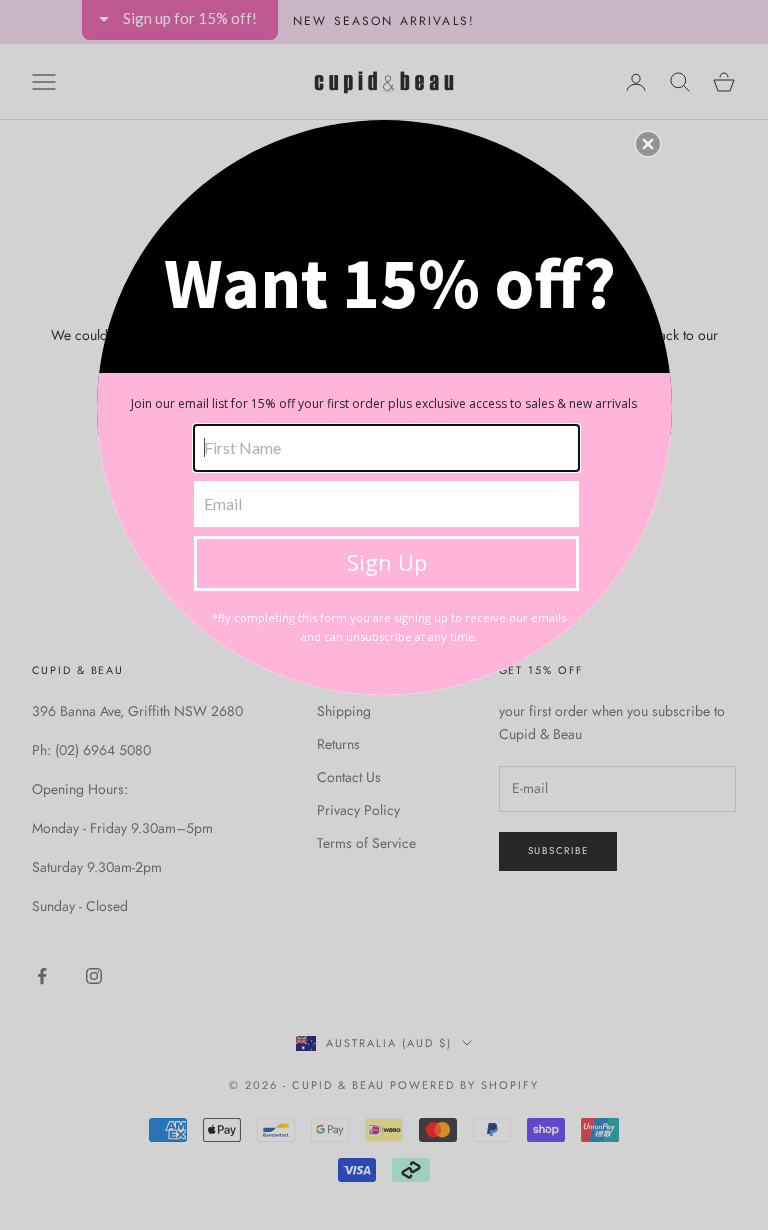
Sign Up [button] (387, 562)
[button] (648, 144)
